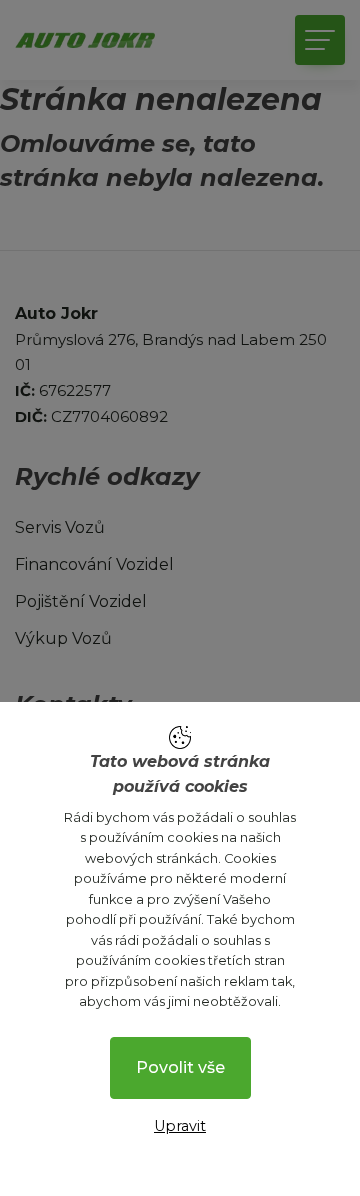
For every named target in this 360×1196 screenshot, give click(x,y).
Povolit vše (180, 1067)
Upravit (180, 1126)
